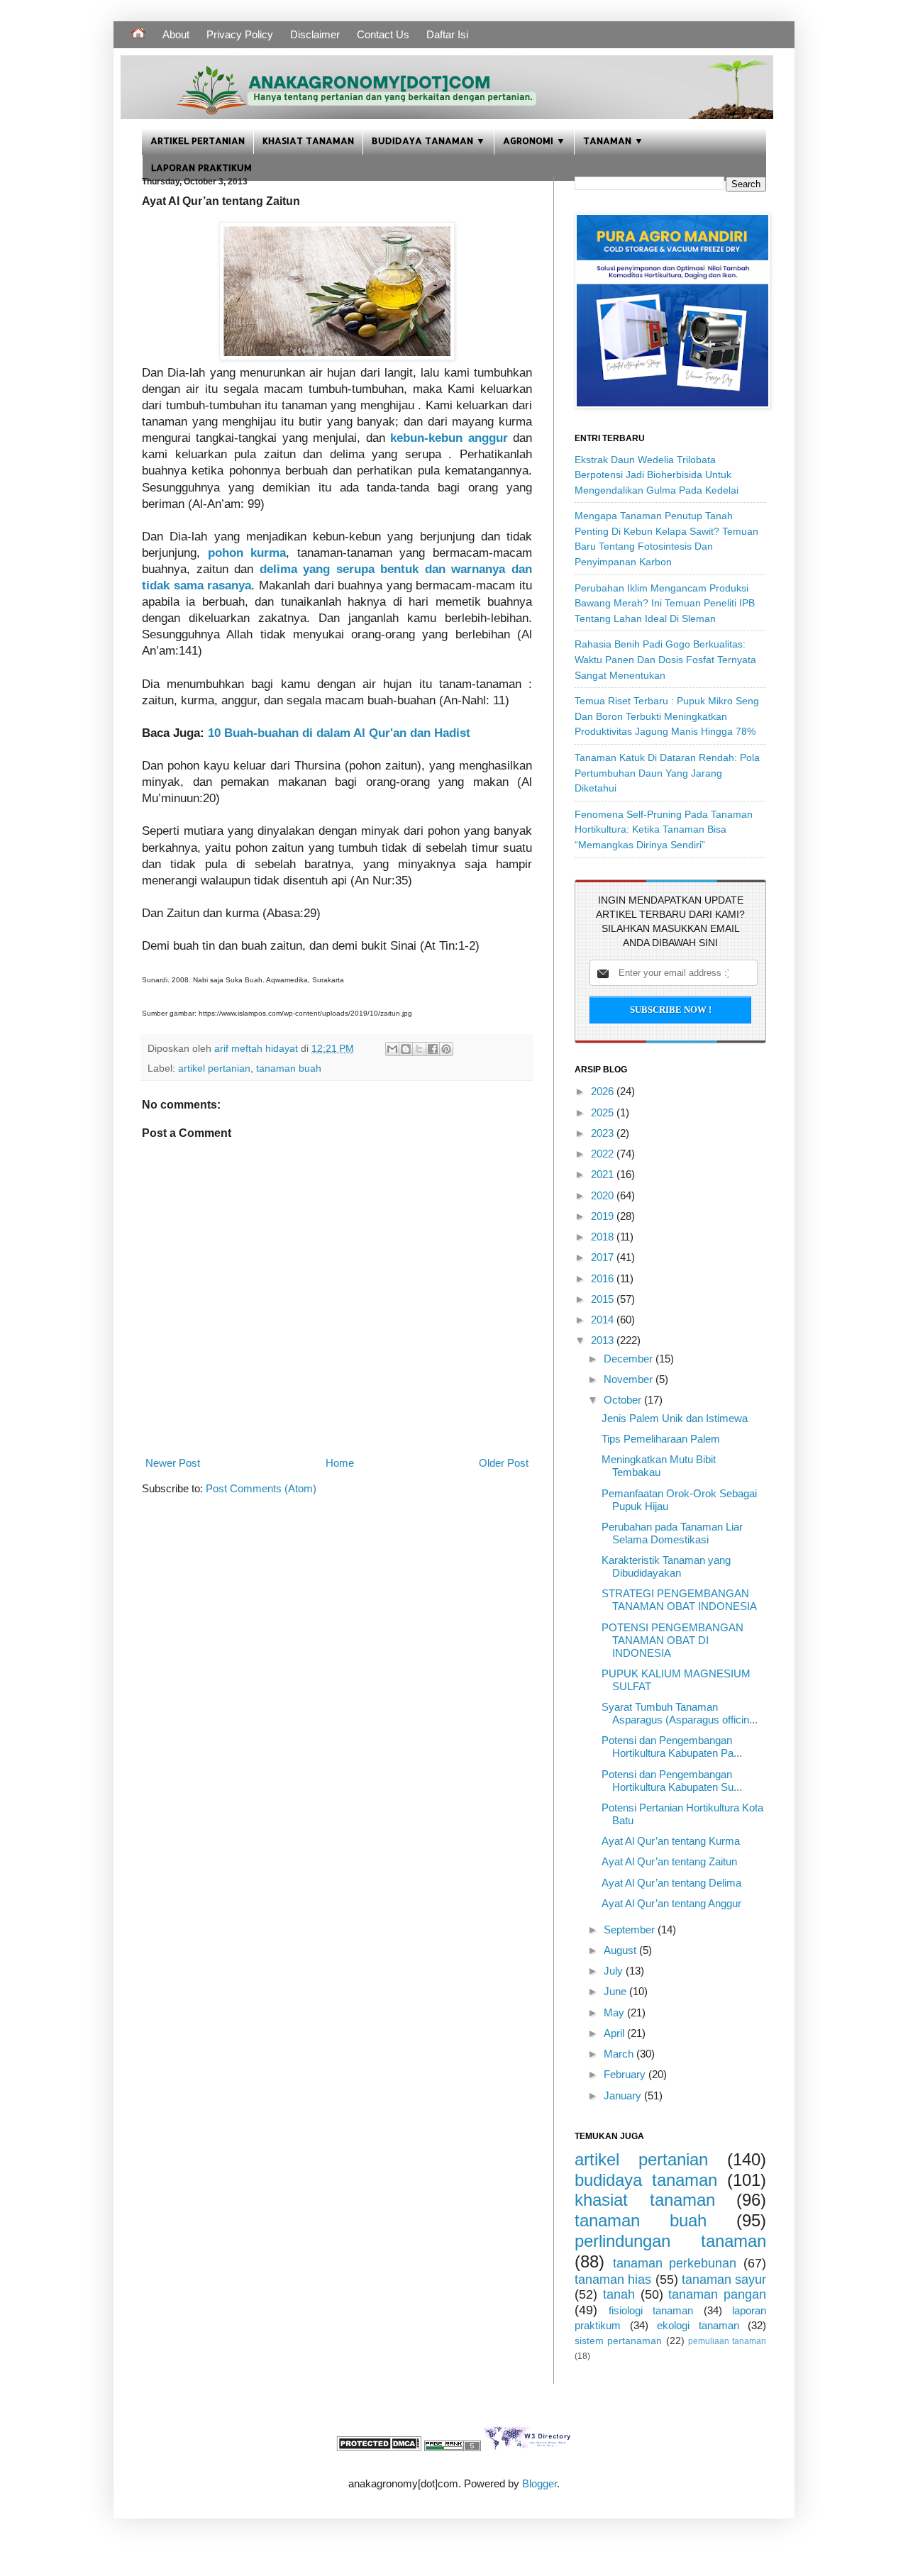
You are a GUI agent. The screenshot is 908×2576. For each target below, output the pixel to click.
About (176, 34)
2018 (604, 1237)
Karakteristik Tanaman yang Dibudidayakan (666, 1566)
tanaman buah (289, 1068)
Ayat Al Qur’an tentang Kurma (671, 1841)
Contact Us (383, 34)
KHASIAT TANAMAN (308, 140)
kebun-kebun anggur (449, 438)
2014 (604, 1320)
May (615, 2012)
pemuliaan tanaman (727, 2341)
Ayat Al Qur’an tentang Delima (671, 1883)
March (620, 2054)
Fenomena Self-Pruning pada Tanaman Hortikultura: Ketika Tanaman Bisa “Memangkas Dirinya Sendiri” (664, 829)
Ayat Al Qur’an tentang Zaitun (669, 1861)
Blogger (539, 2483)
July (615, 1971)
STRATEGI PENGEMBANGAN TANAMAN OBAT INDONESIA (679, 1600)
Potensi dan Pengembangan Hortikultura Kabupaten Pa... (672, 1747)
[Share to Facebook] (433, 1049)
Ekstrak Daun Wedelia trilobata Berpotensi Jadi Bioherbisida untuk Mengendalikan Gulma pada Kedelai (657, 475)
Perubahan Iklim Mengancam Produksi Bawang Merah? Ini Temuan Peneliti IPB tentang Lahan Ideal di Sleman (665, 603)
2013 (604, 1340)
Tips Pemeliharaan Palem (661, 1439)
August (621, 1950)
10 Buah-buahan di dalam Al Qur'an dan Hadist (339, 733)
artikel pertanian (214, 1068)
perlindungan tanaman (670, 2241)
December (630, 1359)
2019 (604, 1216)
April (615, 2033)
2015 (604, 1299)
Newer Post (173, 1463)
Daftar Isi (447, 34)
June (616, 1991)
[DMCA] (379, 2447)
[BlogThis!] (406, 1049)
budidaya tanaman (646, 2180)
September (631, 1930)
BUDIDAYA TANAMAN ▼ (428, 140)
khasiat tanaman (645, 2200)
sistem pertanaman (618, 2341)
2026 (604, 1091)
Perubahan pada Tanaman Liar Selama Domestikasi (672, 1533)
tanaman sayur (724, 2280)
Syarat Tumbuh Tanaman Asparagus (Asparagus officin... (680, 1713)
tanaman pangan (717, 2294)
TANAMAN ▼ (613, 140)
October (624, 1400)
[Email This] (392, 1049)
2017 (604, 1257)
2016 (604, 1278)
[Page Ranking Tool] (453, 2447)
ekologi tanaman (698, 2325)
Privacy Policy (240, 34)
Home (340, 1463)
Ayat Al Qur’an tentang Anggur (671, 1903)
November (630, 1379)
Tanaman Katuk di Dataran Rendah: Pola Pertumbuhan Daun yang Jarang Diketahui (667, 773)
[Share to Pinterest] (446, 1049)
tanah (619, 2294)
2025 (604, 1112)
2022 (604, 1154)
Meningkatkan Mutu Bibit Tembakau (659, 1466)
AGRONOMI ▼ (534, 140)
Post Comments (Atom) (261, 1488)
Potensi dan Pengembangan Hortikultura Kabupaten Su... (672, 1781)
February (626, 2074)
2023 (604, 1133)
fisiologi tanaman (651, 2310)
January (624, 2095)
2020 (604, 1195)
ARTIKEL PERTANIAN (198, 140)
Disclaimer (315, 34)
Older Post (504, 1463)
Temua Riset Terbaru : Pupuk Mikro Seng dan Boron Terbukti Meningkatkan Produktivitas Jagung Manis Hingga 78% (667, 716)
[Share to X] (419, 1049)
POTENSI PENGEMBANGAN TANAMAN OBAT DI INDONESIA (672, 1640)
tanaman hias (613, 2280)
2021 (604, 1174)
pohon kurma (247, 553)
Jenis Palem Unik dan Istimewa (675, 1418)
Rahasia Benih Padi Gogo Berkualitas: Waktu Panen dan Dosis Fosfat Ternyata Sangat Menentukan (665, 659)
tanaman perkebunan (675, 2263)
